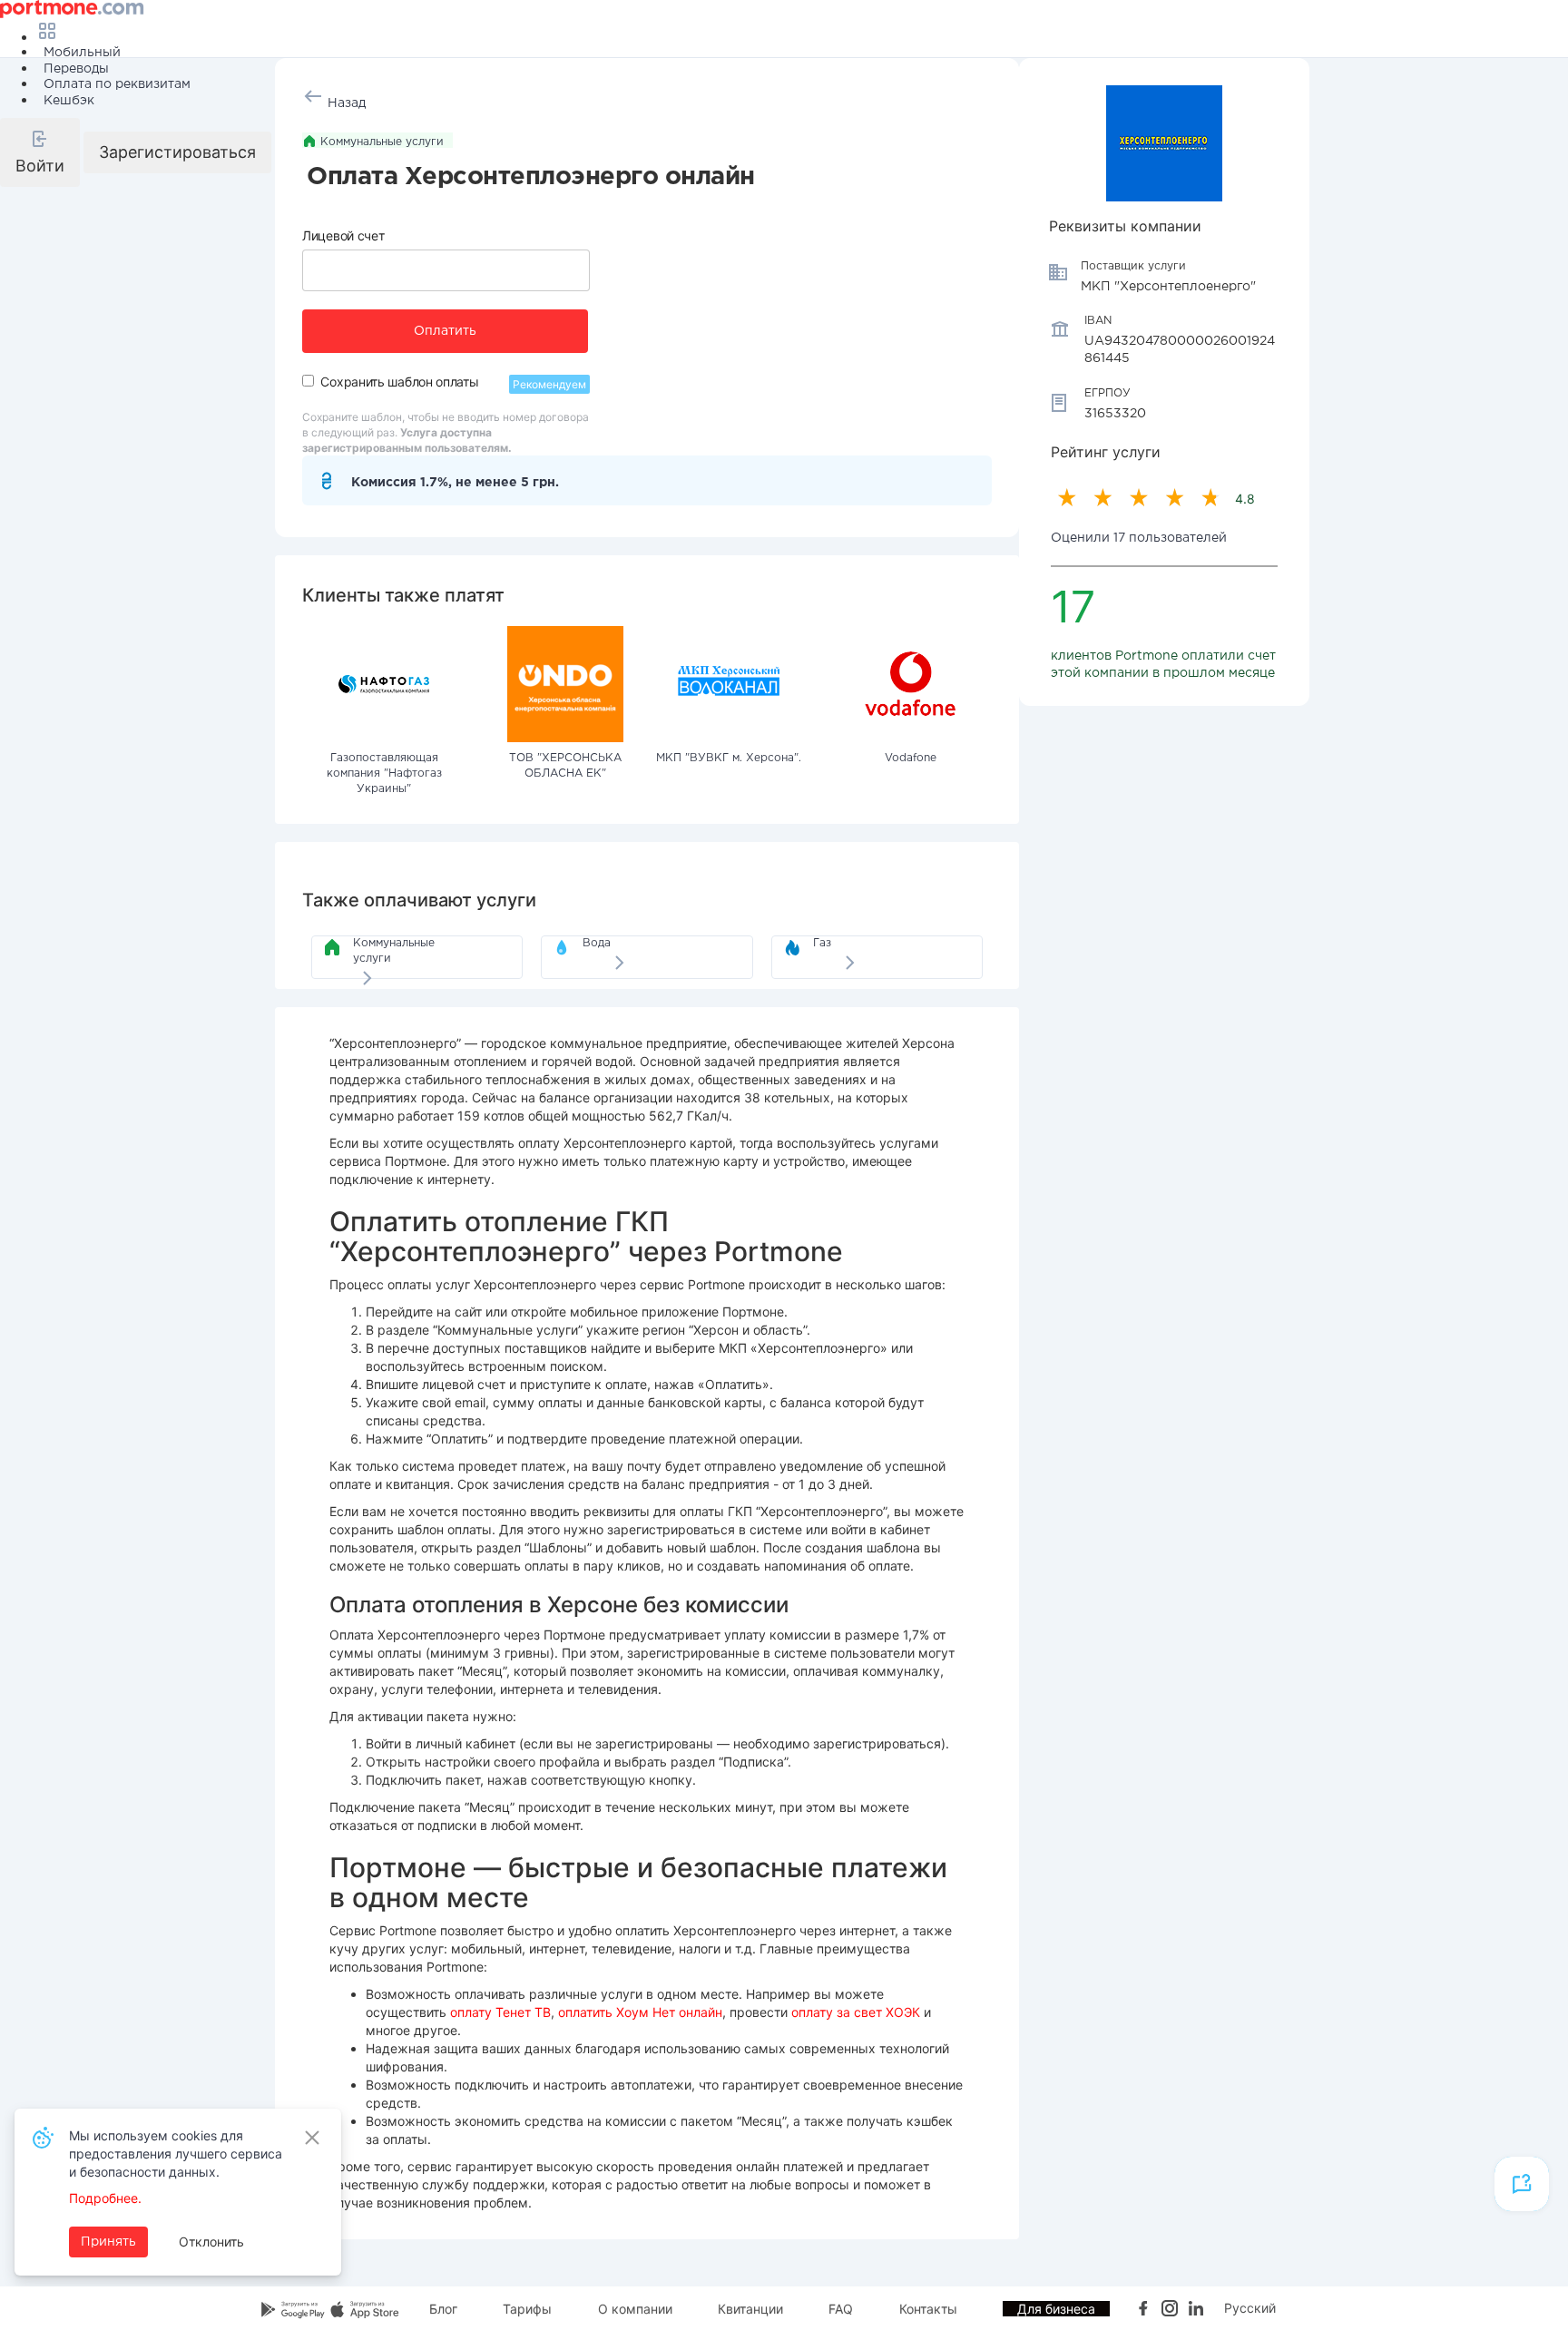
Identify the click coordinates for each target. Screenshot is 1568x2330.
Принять (108, 2242)
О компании (635, 2309)
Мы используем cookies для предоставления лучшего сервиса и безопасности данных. (176, 2154)
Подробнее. (105, 2198)
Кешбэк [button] (69, 101)
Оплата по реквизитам (117, 84)
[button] (40, 152)
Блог (443, 2309)
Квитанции (750, 2309)
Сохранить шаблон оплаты (399, 382)
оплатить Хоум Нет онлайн (640, 2012)
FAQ (841, 2309)
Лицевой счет (343, 235)
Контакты (928, 2309)
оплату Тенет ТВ (500, 2012)
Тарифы (527, 2309)
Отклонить (211, 2242)
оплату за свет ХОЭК (856, 2012)
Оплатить (445, 331)
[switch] (308, 381)
